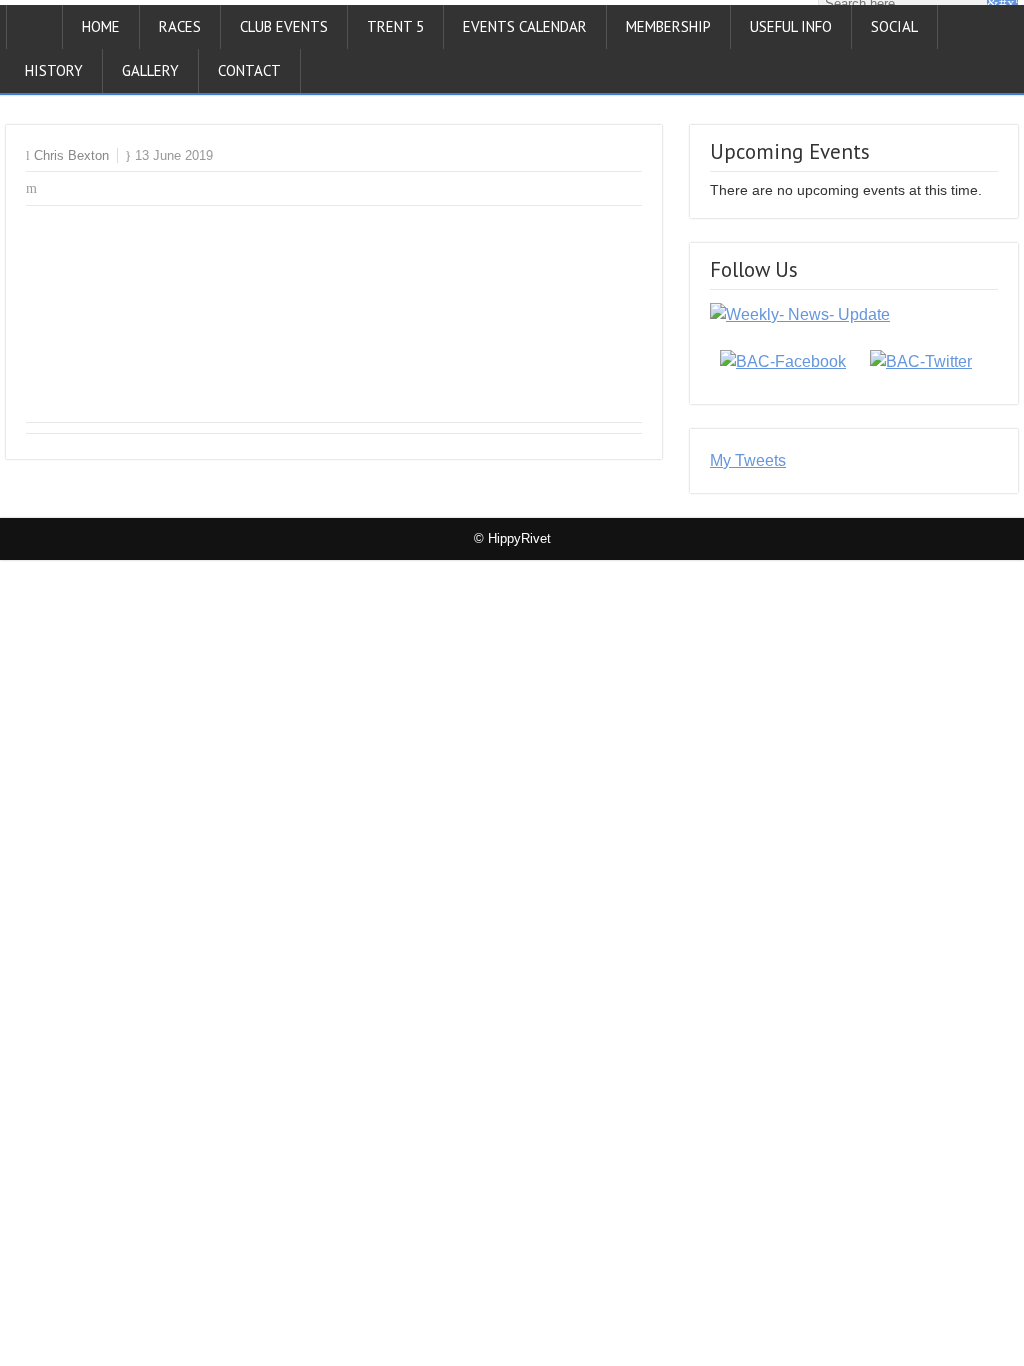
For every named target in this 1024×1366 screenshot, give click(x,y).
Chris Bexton (71, 155)
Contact (249, 70)
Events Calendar (525, 26)
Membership (668, 26)
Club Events (284, 26)
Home (101, 26)
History (54, 70)
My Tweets (748, 460)
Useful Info (791, 26)
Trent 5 (395, 26)
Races (180, 26)
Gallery (150, 70)
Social (894, 26)
